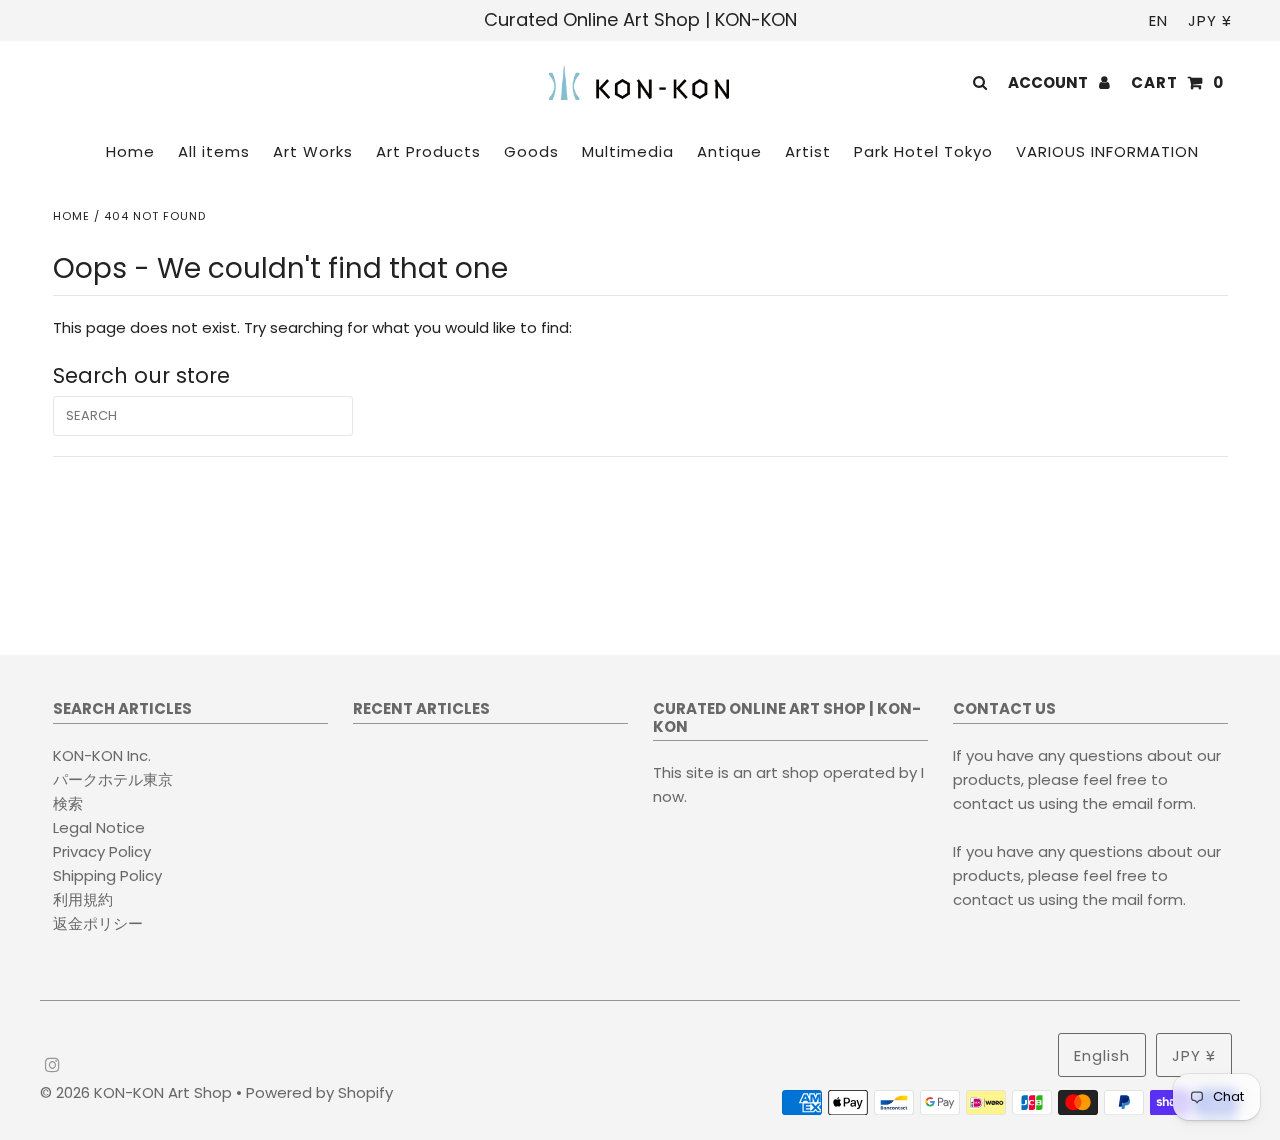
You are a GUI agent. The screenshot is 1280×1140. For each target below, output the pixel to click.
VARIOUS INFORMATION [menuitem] (1107, 151)
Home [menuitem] (130, 151)
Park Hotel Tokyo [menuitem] (923, 151)
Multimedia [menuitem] (628, 151)
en (1158, 20)
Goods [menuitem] (531, 151)
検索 (68, 803)
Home (71, 216)
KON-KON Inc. (102, 755)
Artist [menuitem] (808, 151)
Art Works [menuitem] (313, 151)
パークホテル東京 (113, 779)
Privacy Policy (102, 851)
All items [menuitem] (214, 151)
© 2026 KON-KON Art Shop (138, 1092)
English (1102, 1055)
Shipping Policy (107, 875)
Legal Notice (99, 827)
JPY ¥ (1210, 20)
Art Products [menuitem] (428, 151)
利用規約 (83, 899)
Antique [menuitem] (729, 151)
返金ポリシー (98, 923)
